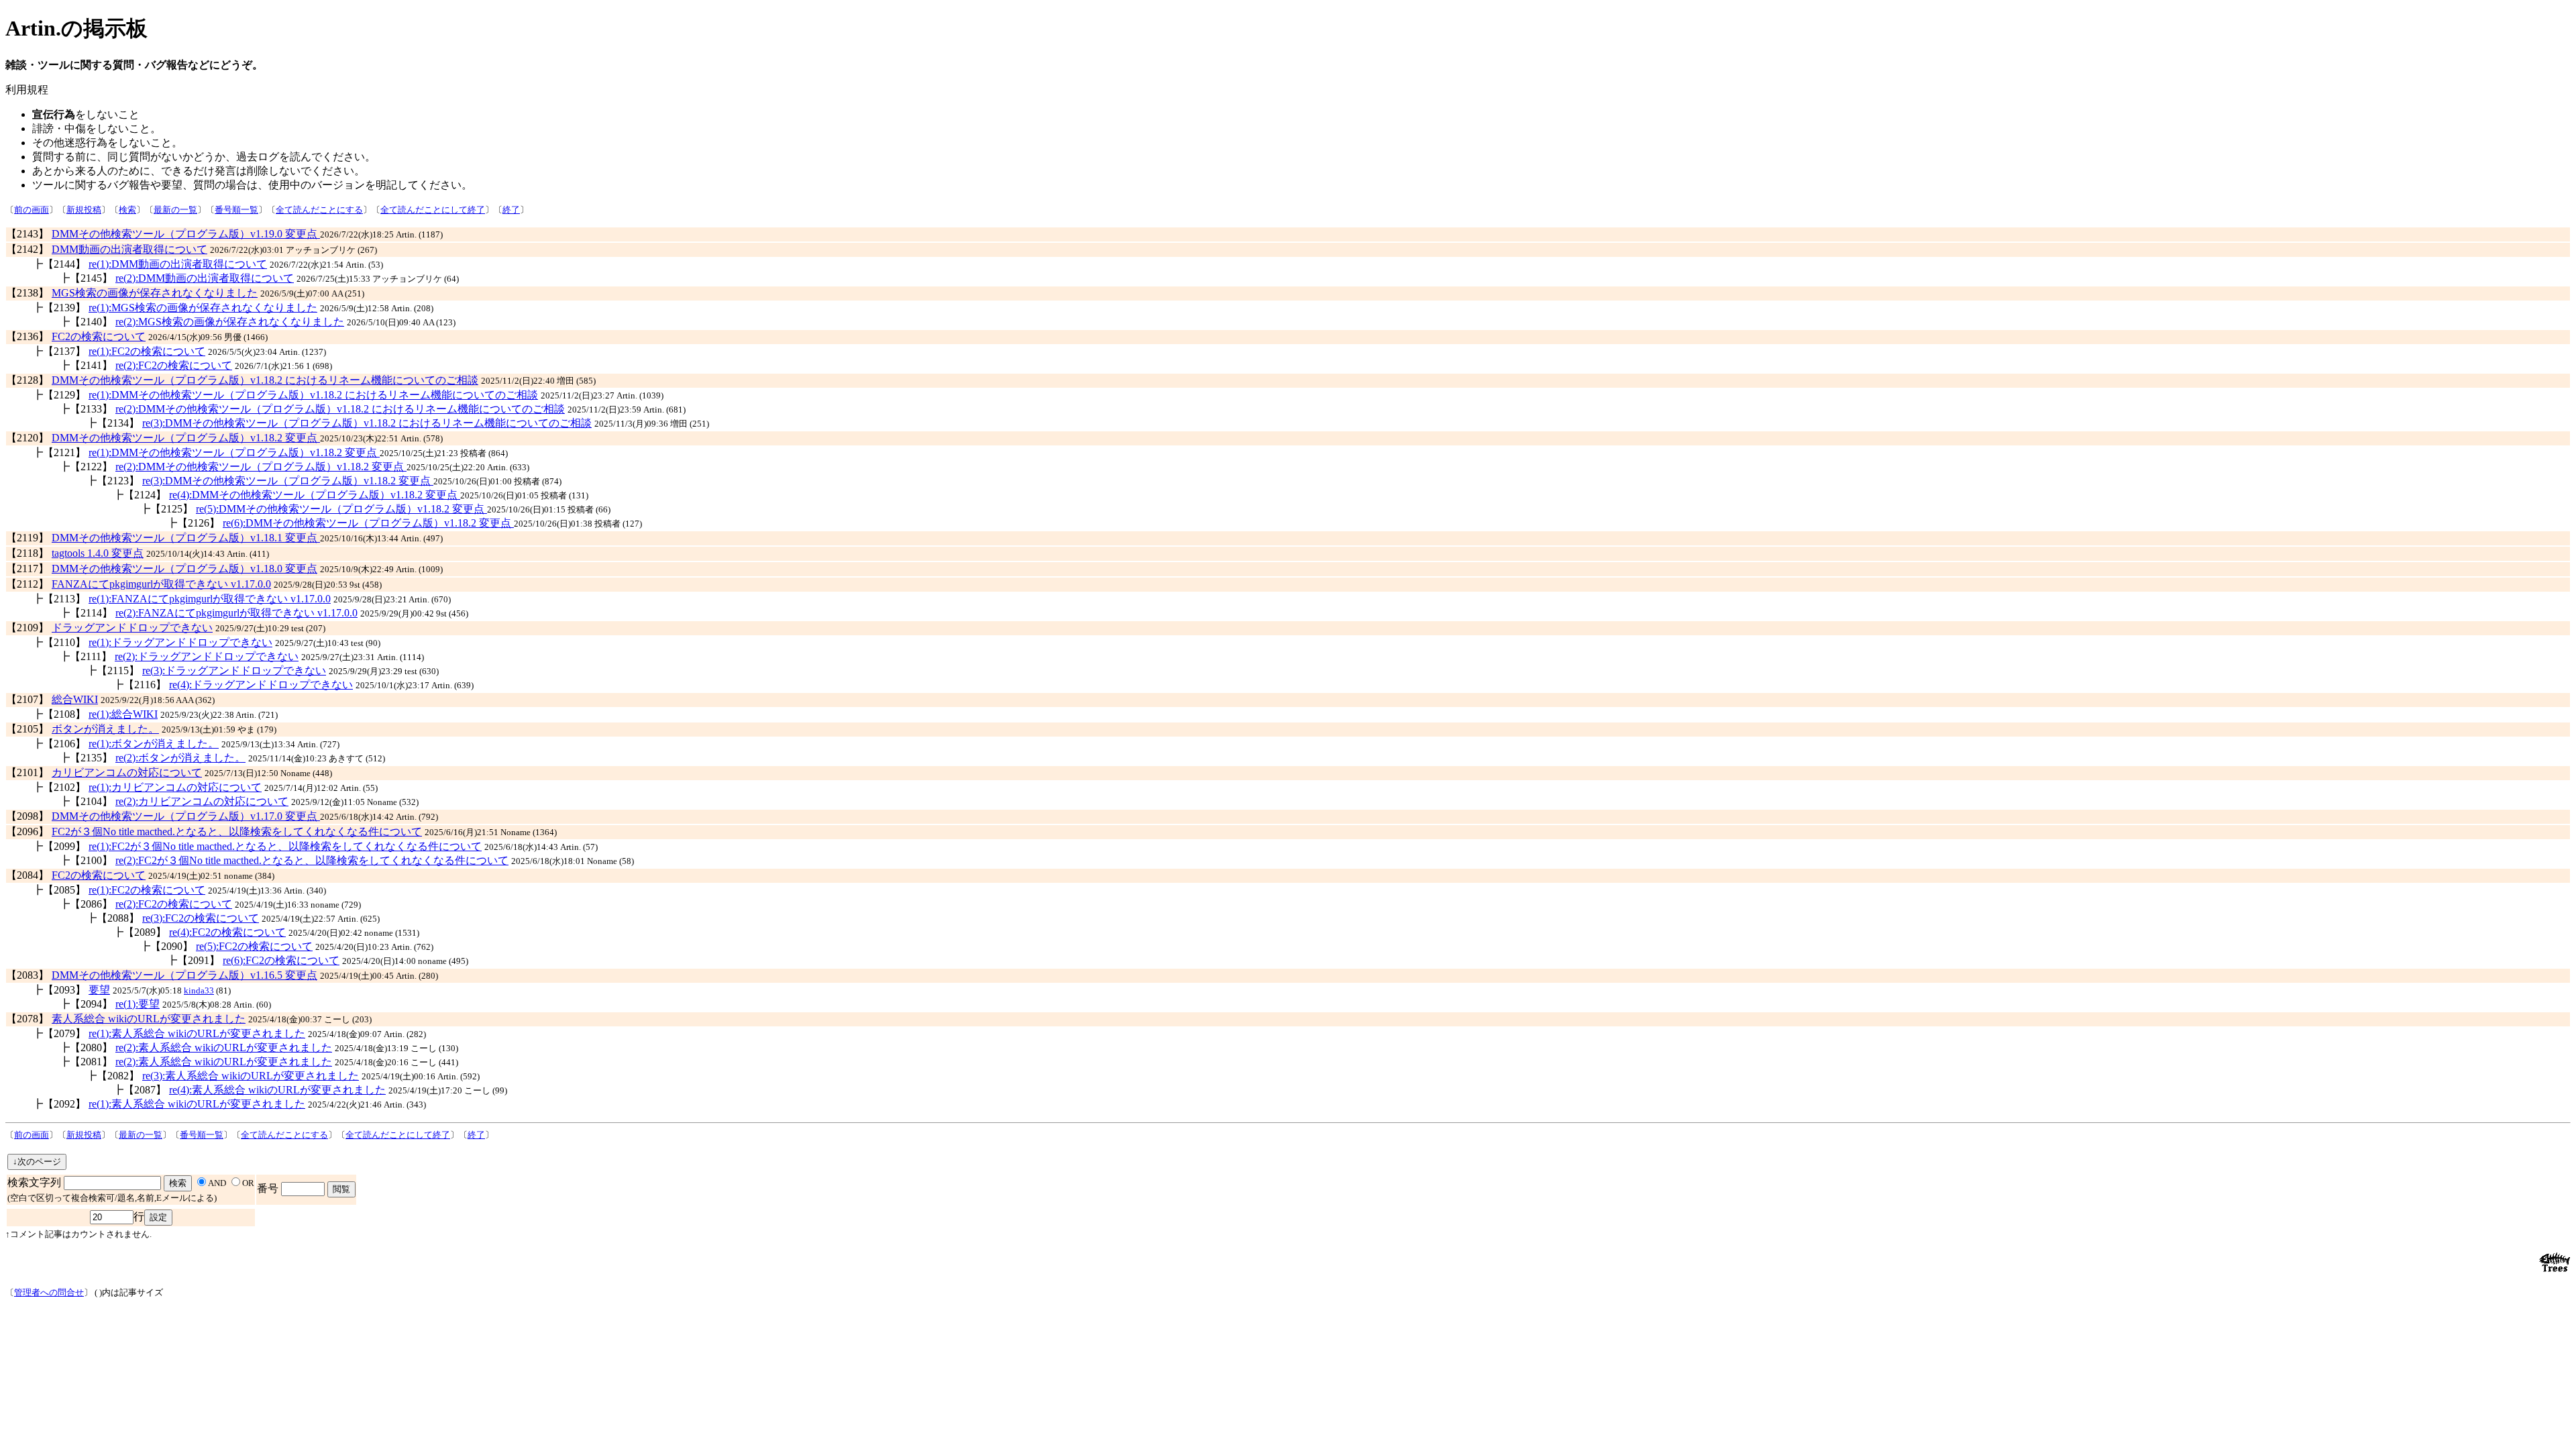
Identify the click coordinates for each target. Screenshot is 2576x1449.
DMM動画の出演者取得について (129, 249)
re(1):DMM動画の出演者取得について (178, 264)
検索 (127, 210)
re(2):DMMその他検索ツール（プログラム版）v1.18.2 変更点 (261, 467)
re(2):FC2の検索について (174, 365)
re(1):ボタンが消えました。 (154, 744)
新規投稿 (84, 210)
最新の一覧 (175, 210)
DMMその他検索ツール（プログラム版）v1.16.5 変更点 (184, 975)
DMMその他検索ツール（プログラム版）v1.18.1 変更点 (186, 538)
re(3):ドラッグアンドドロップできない (234, 670)
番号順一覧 (236, 210)
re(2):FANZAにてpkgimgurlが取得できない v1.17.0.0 (236, 613)
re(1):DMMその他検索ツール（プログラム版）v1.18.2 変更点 (234, 452)
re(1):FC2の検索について (147, 351)
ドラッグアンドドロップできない (132, 628)
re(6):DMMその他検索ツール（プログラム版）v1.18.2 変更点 (368, 523)
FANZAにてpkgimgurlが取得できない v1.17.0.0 (161, 584)
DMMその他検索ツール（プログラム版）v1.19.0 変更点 (186, 234)
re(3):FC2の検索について (201, 918)
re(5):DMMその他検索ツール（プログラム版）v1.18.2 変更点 (341, 509)
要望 (99, 990)
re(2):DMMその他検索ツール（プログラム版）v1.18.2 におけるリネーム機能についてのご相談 (340, 409)
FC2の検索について (99, 336)
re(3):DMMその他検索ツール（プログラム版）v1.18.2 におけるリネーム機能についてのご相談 (367, 423)
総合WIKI (75, 699)
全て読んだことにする (319, 210)
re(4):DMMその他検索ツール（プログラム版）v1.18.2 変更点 (315, 495)
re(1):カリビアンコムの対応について (175, 787)
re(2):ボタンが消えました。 (180, 758)
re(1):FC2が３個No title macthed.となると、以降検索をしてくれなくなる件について (285, 846)
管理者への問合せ (49, 1292)
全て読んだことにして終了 (433, 210)
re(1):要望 (138, 1004)
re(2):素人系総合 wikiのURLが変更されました (224, 1048)
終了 (511, 210)
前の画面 (32, 210)
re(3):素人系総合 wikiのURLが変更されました (251, 1076)
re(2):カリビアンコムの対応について (202, 801)
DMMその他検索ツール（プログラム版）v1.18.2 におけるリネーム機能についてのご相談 (265, 380)
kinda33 (199, 990)
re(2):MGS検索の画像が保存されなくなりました (230, 322)
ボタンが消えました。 (105, 729)
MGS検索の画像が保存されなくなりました (155, 293)
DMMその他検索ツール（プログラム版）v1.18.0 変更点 (184, 569)
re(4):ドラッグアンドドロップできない (261, 685)
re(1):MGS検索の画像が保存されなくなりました (203, 308)
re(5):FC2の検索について (254, 946)
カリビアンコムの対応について (127, 772)
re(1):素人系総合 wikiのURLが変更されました (197, 1033)
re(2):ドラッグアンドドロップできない (207, 656)
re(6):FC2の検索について (281, 960)
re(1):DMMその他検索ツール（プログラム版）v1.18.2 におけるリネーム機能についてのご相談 (313, 395)
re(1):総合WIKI (123, 714)
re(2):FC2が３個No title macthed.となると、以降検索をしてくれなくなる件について (312, 860)
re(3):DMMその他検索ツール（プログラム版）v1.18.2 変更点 (288, 481)
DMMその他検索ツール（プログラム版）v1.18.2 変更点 (186, 438)
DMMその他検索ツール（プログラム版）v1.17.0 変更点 (186, 816)
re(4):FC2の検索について (227, 932)
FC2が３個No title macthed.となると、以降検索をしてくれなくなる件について (237, 831)
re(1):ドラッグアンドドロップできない (180, 642)
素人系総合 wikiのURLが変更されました (149, 1019)
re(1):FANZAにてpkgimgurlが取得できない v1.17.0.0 (210, 599)
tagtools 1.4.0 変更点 (98, 553)
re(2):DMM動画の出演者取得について (205, 278)
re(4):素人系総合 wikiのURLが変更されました (277, 1090)
